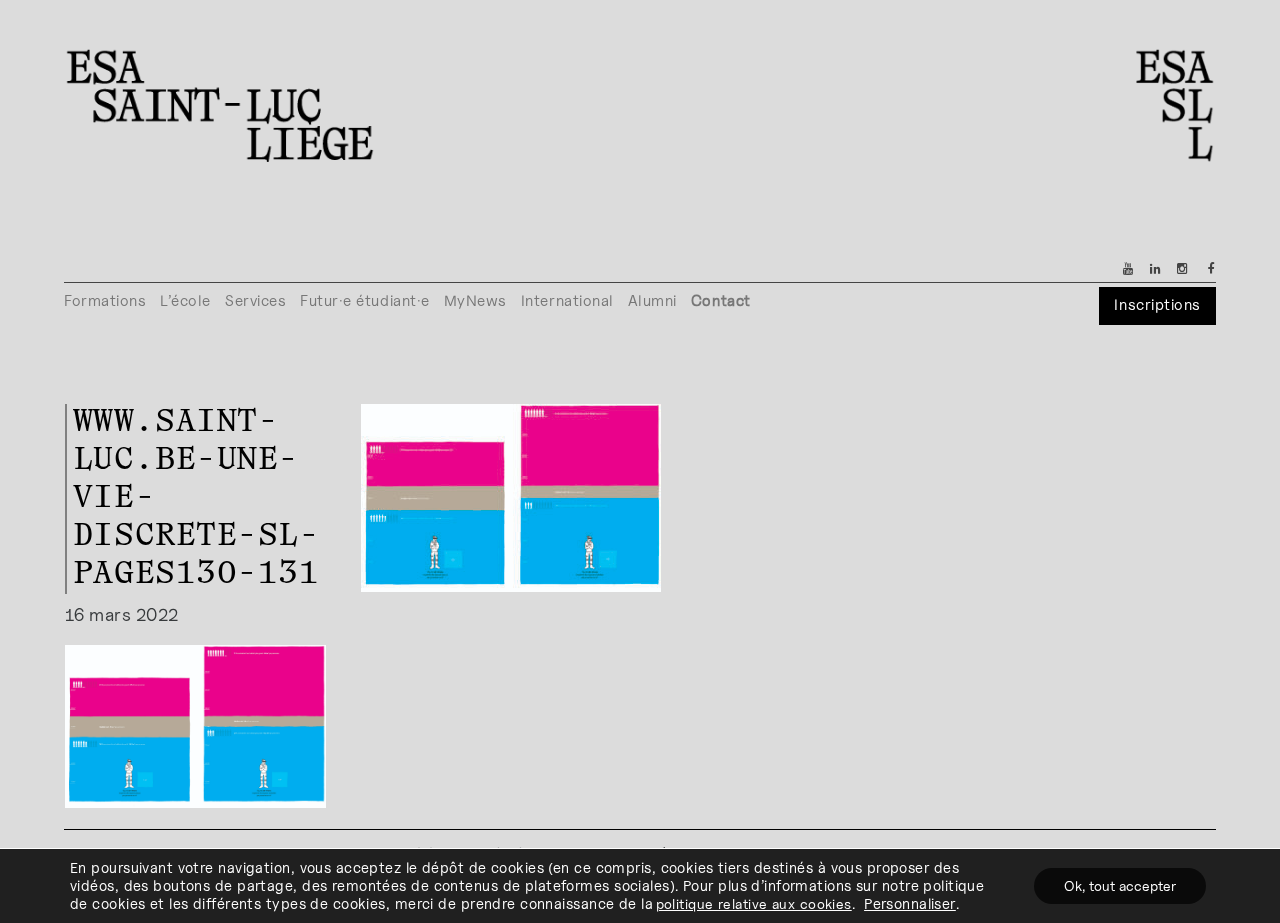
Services (255, 300)
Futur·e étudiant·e (365, 300)
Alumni (652, 300)
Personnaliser (910, 903)
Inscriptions (1157, 304)
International (567, 300)
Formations (105, 300)
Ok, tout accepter (1120, 885)
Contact (721, 300)
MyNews (475, 300)
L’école (185, 300)
